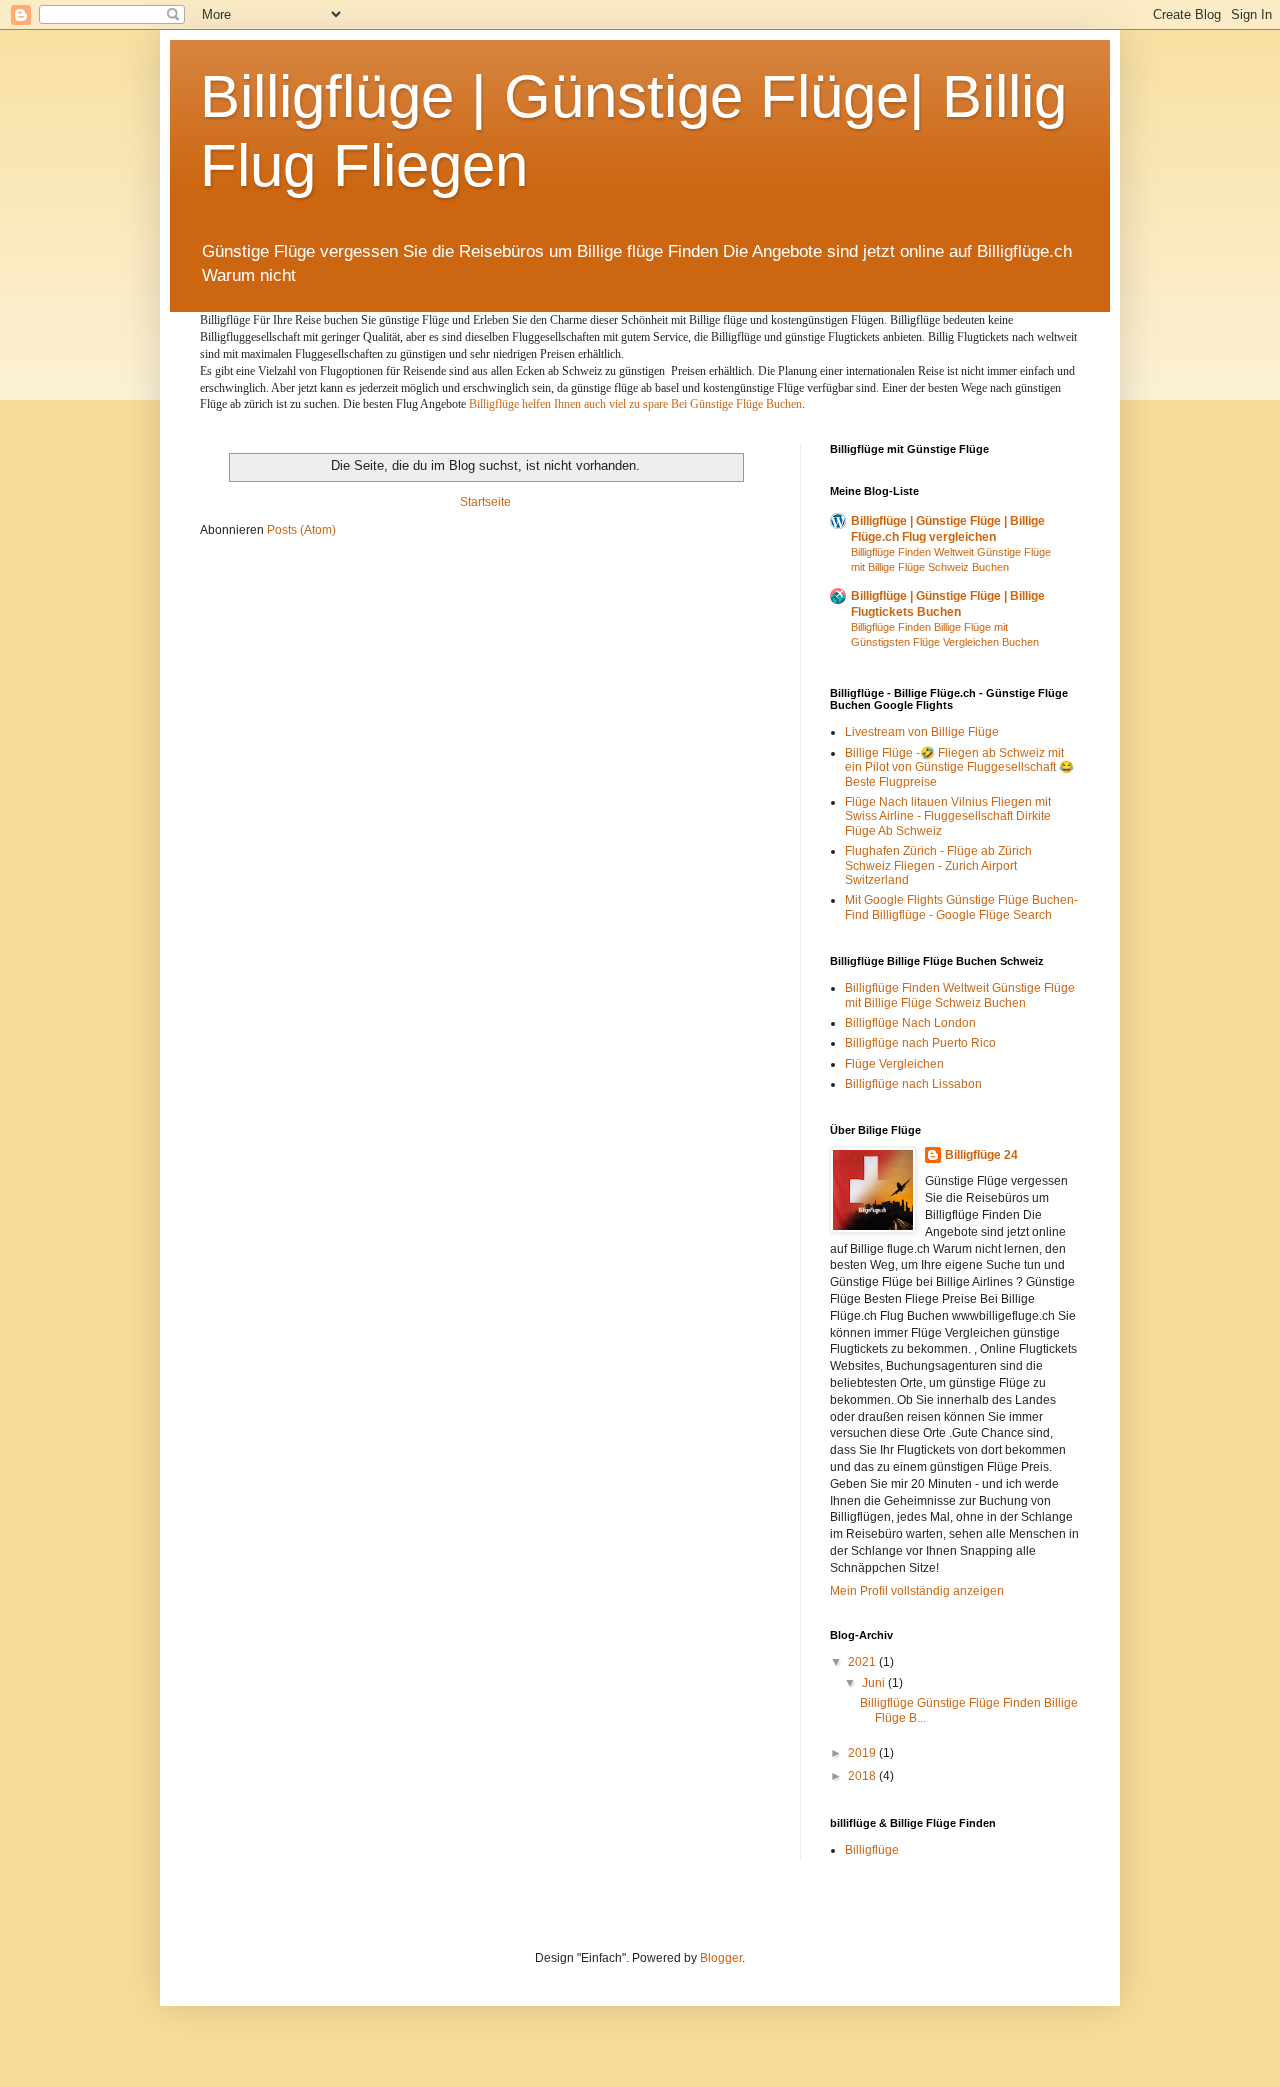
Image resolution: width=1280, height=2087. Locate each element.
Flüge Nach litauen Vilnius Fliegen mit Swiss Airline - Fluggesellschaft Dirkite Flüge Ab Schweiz (948, 816)
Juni (875, 1683)
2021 (863, 1662)
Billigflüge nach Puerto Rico (920, 1043)
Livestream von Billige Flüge (922, 732)
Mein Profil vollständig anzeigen (917, 1591)
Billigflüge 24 (981, 1155)
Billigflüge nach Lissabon (913, 1084)
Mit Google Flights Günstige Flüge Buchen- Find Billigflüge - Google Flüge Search (961, 907)
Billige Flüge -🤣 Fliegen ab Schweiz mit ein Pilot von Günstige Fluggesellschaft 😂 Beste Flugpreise (959, 767)
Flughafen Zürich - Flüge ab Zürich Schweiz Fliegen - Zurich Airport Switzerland (938, 865)
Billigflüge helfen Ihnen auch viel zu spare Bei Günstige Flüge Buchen (635, 404)
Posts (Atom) (301, 530)
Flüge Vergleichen (894, 1064)
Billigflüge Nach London (910, 1023)
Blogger (721, 1958)
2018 (863, 1776)
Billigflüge (872, 1850)
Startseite (485, 502)
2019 (863, 1753)
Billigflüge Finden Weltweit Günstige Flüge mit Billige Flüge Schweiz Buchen (960, 995)
